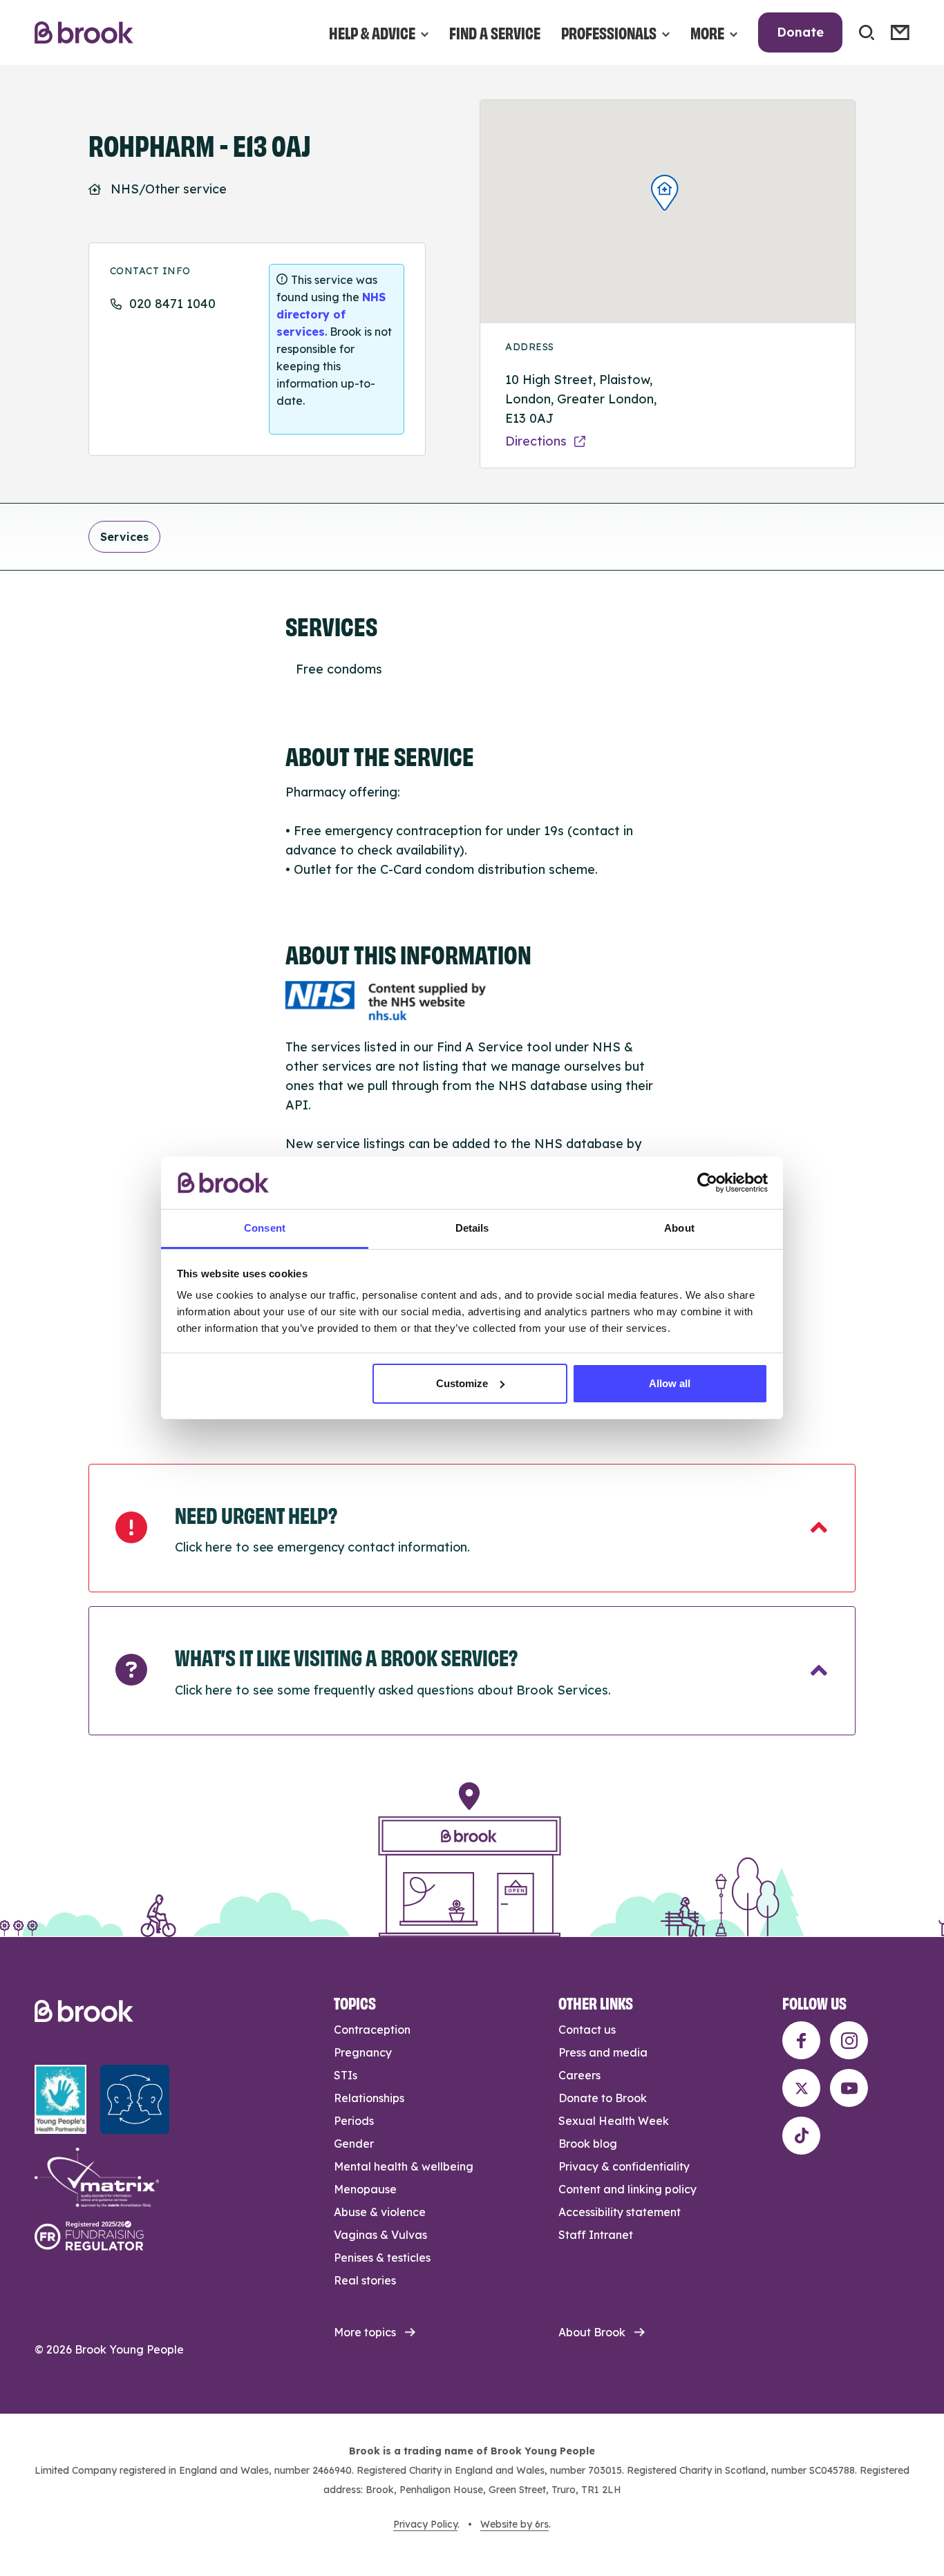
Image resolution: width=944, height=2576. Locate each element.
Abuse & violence (380, 2212)
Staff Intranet (596, 2235)
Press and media (603, 2052)
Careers (579, 2075)
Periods (354, 2121)
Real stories (365, 2280)
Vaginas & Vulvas (380, 2235)
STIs (346, 2075)
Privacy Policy (425, 2524)
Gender (354, 2144)
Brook (84, 33)
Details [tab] (472, 1228)
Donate (800, 32)
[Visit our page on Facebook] (801, 2040)
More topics (365, 2332)
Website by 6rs (515, 2524)
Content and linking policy (627, 2189)
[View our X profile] (801, 2088)
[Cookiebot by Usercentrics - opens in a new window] (707, 1183)
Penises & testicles (382, 2258)
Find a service (495, 32)
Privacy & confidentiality (624, 2166)
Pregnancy (363, 2052)
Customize (462, 1383)
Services (124, 537)
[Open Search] (867, 32)
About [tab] (679, 1228)
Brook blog (588, 2144)
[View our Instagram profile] (849, 2040)
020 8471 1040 (172, 304)
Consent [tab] (265, 1228)
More (707, 32)
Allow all (670, 1383)
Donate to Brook (603, 2098)
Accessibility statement (620, 2212)
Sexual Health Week (614, 2121)
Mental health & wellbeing (404, 2166)
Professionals (609, 32)
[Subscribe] (900, 32)
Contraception (372, 2030)
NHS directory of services (331, 314)
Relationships (369, 2098)
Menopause (365, 2189)
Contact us (587, 2030)
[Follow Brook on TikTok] (801, 2136)
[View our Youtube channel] (849, 2088)
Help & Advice (372, 32)
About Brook (592, 2332)
